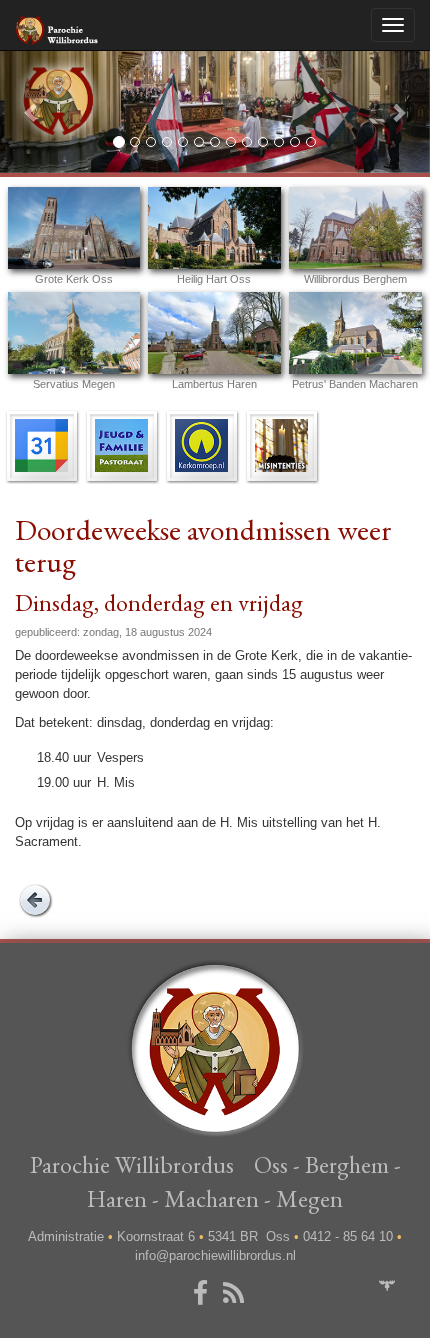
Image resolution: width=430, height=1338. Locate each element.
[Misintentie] (282, 444)
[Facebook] (204, 1294)
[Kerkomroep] (202, 444)
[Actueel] (42, 444)
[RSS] (237, 1294)
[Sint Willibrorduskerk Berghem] (356, 228)
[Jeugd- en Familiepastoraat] (122, 444)
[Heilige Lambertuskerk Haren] (214, 333)
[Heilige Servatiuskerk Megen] (74, 333)
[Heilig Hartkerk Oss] (214, 228)
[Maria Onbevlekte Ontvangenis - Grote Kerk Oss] (74, 228)
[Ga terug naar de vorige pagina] (35, 899)
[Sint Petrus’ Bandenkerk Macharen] (356, 333)
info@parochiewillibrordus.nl (215, 1255)
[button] (32, 111)
